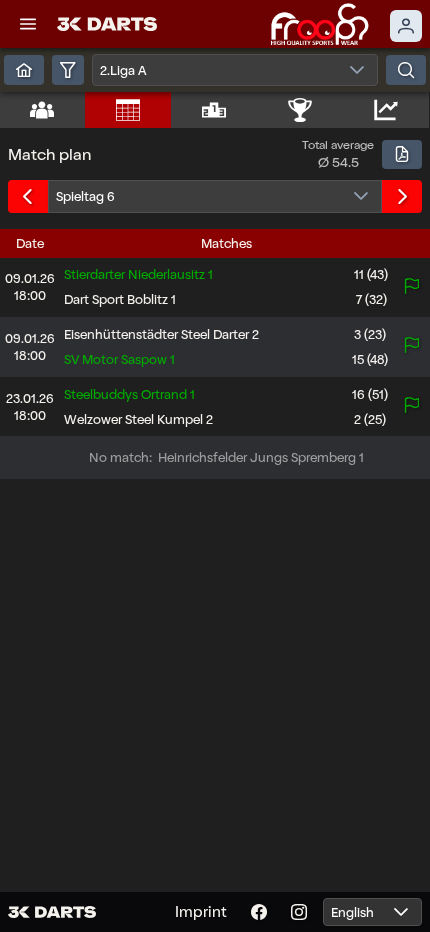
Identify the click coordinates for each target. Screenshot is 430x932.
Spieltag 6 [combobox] (85, 196)
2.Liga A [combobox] (123, 70)
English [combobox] (352, 912)
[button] (28, 24)
